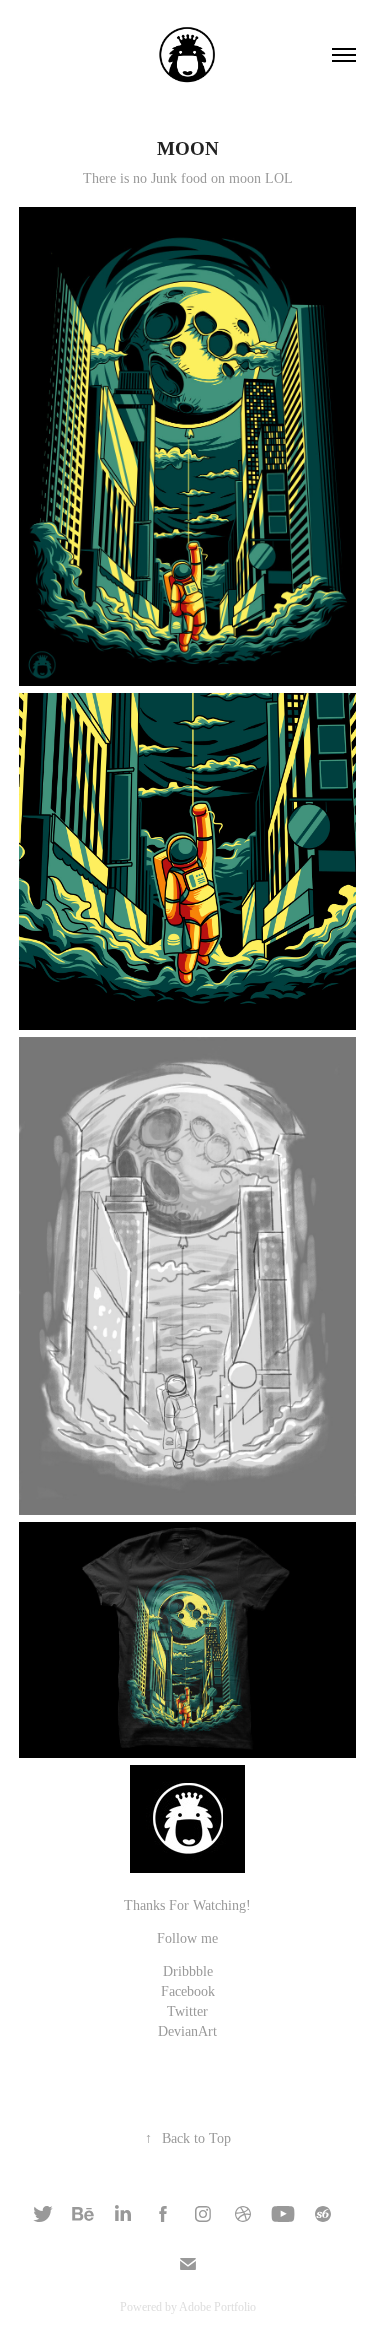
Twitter (187, 2011)
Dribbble (188, 1971)
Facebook (188, 1991)
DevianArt (187, 2031)
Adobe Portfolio (217, 2307)
